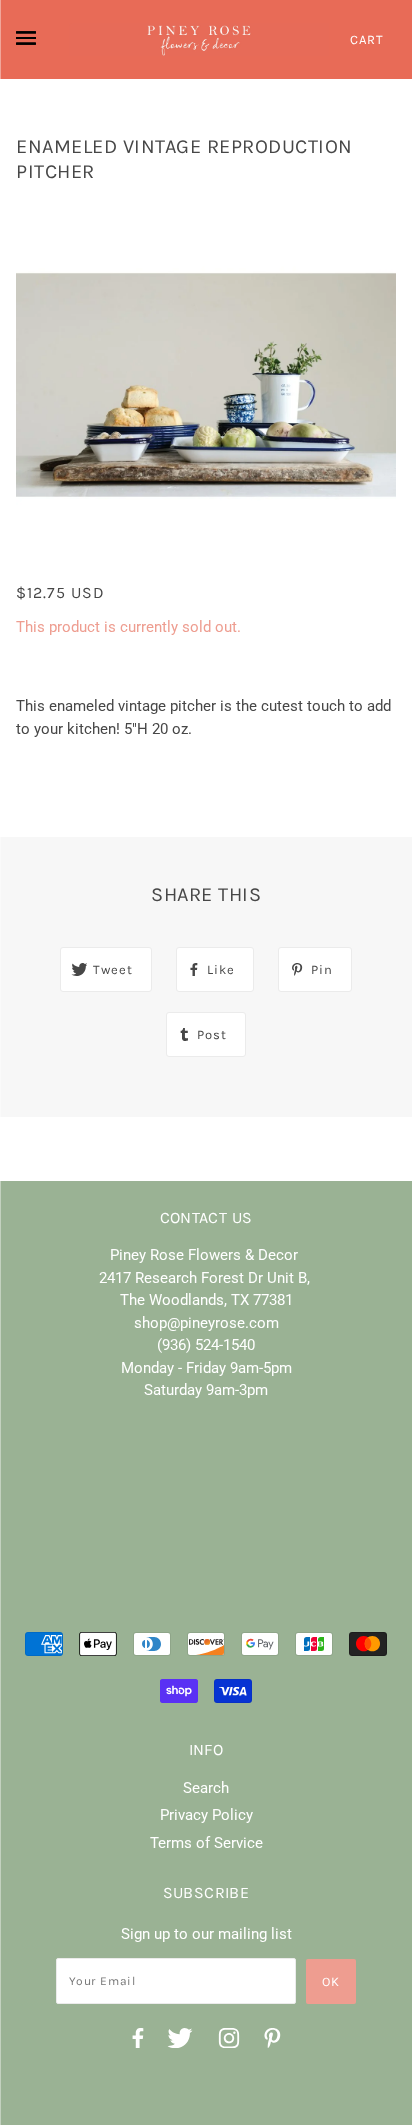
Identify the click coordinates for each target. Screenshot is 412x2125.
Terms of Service (206, 1843)
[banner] (199, 39)
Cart (367, 39)
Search (206, 1788)
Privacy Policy (206, 1815)
